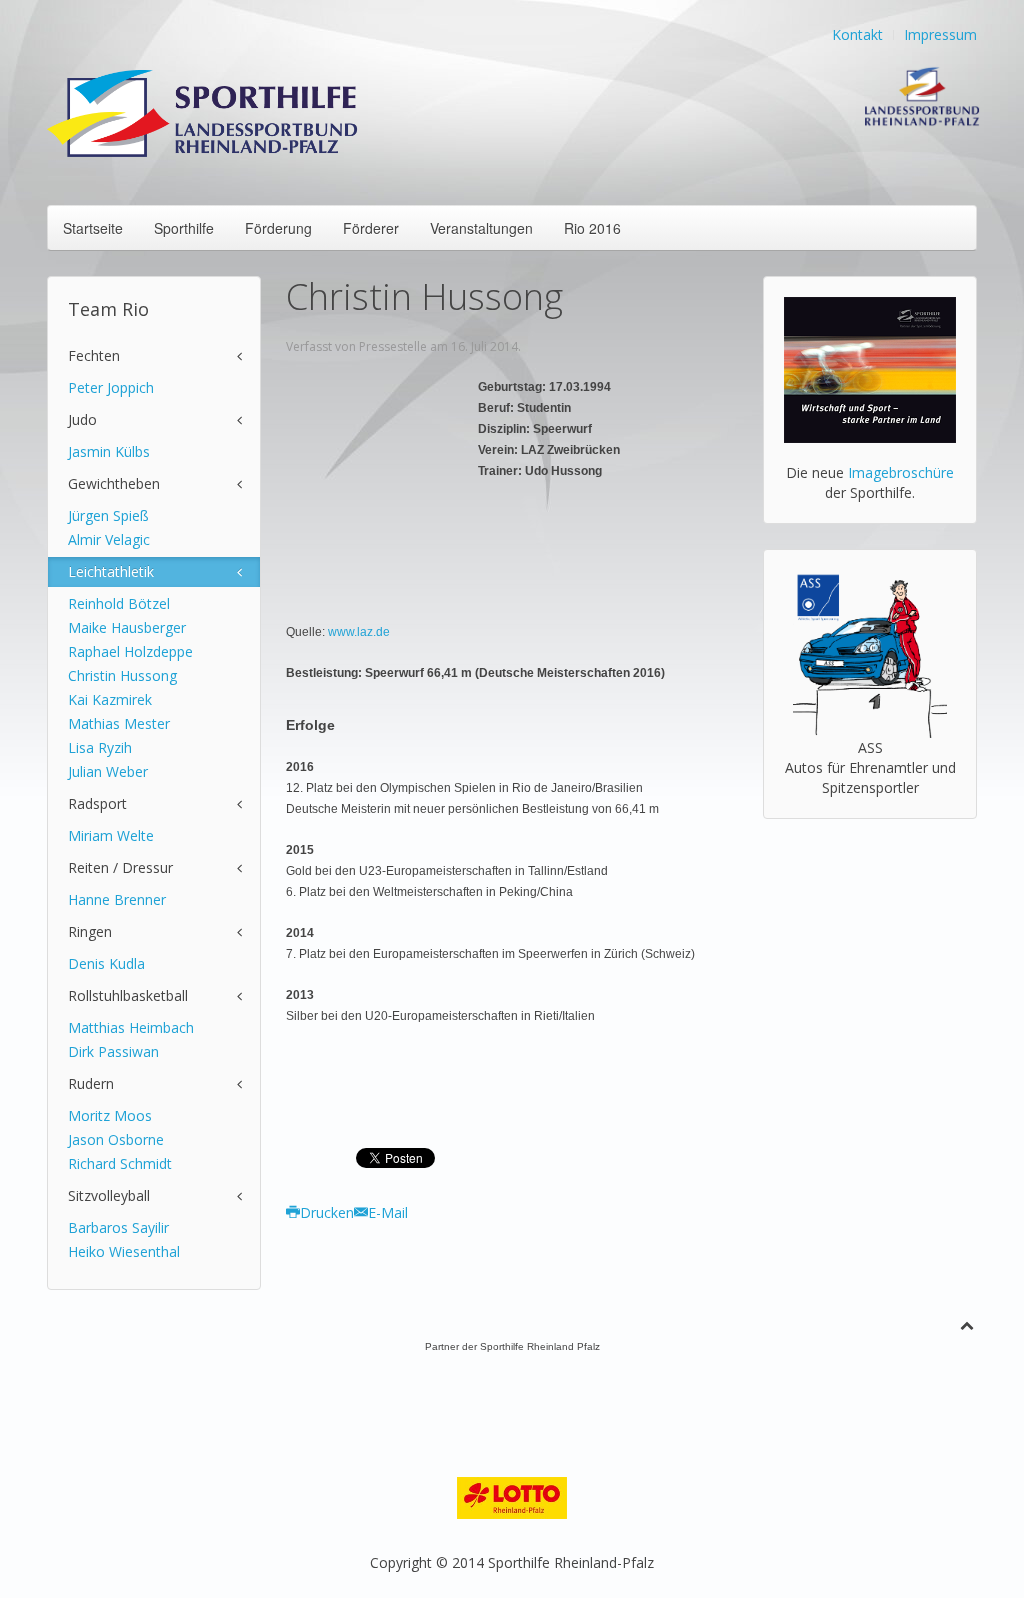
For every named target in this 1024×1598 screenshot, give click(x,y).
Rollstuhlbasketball (128, 995)
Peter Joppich (111, 387)
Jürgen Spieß (108, 515)
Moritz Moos (110, 1115)
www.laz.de (359, 632)
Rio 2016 (592, 228)
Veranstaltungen (481, 228)
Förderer (371, 228)
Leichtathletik (111, 571)
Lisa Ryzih (100, 747)
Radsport (97, 803)
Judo (82, 419)
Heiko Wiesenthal (124, 1251)
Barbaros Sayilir (118, 1227)
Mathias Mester (119, 723)
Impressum (940, 34)
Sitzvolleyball (109, 1195)
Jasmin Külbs (109, 451)
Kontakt (857, 34)
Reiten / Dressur (120, 867)
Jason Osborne (116, 1139)
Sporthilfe (184, 228)
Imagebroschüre (901, 472)
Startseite (93, 228)
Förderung (278, 228)
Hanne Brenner (117, 899)
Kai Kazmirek (110, 699)
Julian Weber (108, 771)
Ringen (90, 931)
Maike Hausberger (127, 627)
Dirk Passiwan (113, 1051)
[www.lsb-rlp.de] (918, 94)
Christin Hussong (122, 675)
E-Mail (388, 1212)
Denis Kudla (106, 963)
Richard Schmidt (120, 1163)
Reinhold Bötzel (119, 603)
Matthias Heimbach (131, 1027)
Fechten (94, 355)
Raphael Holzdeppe (130, 651)
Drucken (327, 1212)
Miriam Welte (111, 835)
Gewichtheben (114, 483)
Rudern (91, 1083)
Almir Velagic (109, 539)
